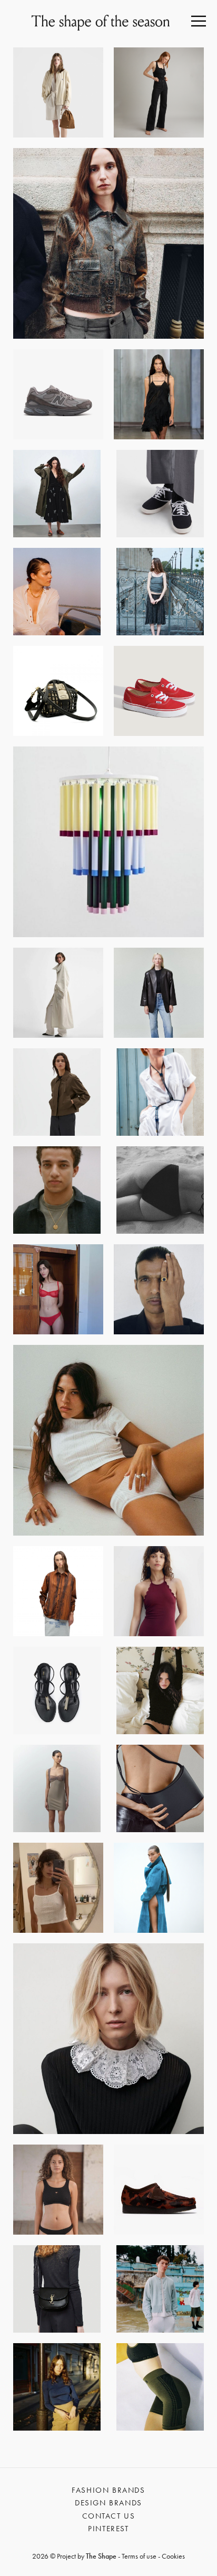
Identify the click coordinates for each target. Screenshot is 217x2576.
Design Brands (108, 2503)
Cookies (173, 2556)
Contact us (109, 2516)
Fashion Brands (108, 2490)
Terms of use (139, 2556)
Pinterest (108, 2529)
